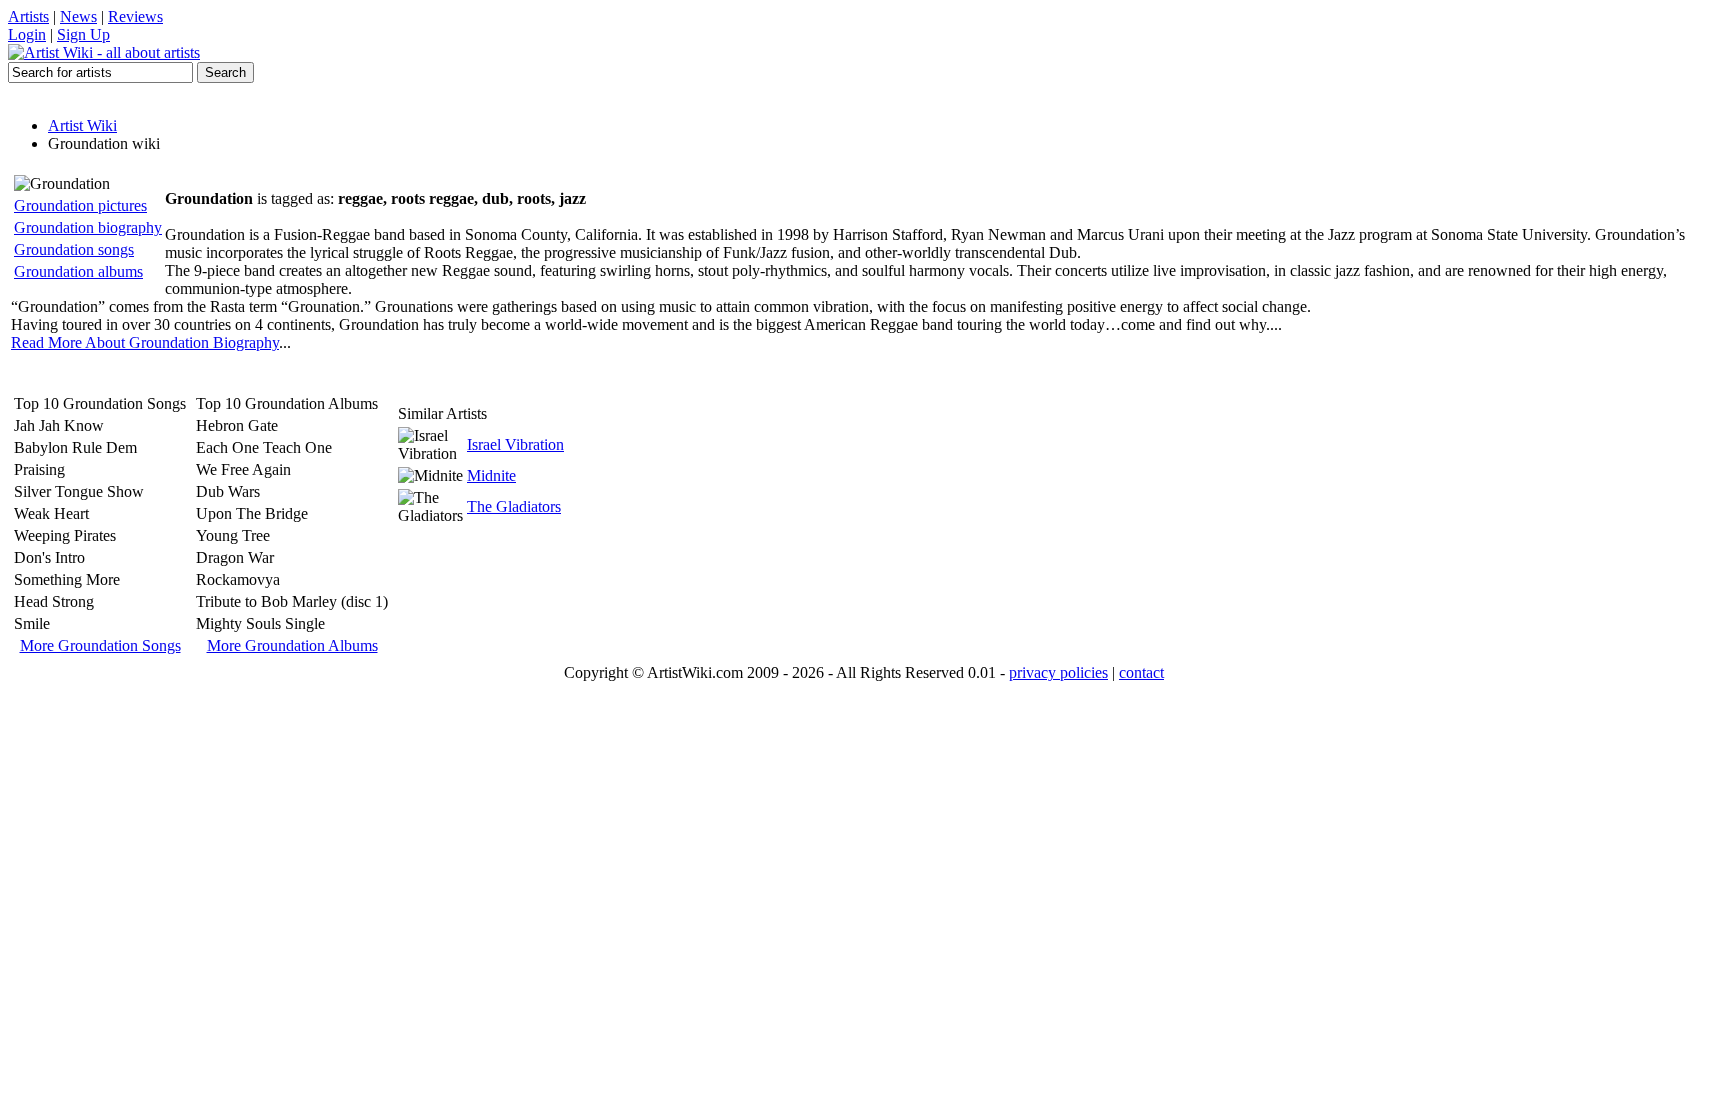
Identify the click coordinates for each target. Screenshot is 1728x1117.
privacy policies (1058, 672)
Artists (28, 16)
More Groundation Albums (292, 645)
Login (27, 34)
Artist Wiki (82, 125)
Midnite (491, 475)
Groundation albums (78, 271)
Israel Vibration (515, 444)
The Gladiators (514, 506)
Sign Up (83, 34)
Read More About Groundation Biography (145, 342)
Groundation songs (74, 249)
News (78, 16)
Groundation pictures (80, 205)
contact (1141, 672)
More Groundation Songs (100, 645)
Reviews (135, 16)
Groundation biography (88, 227)
